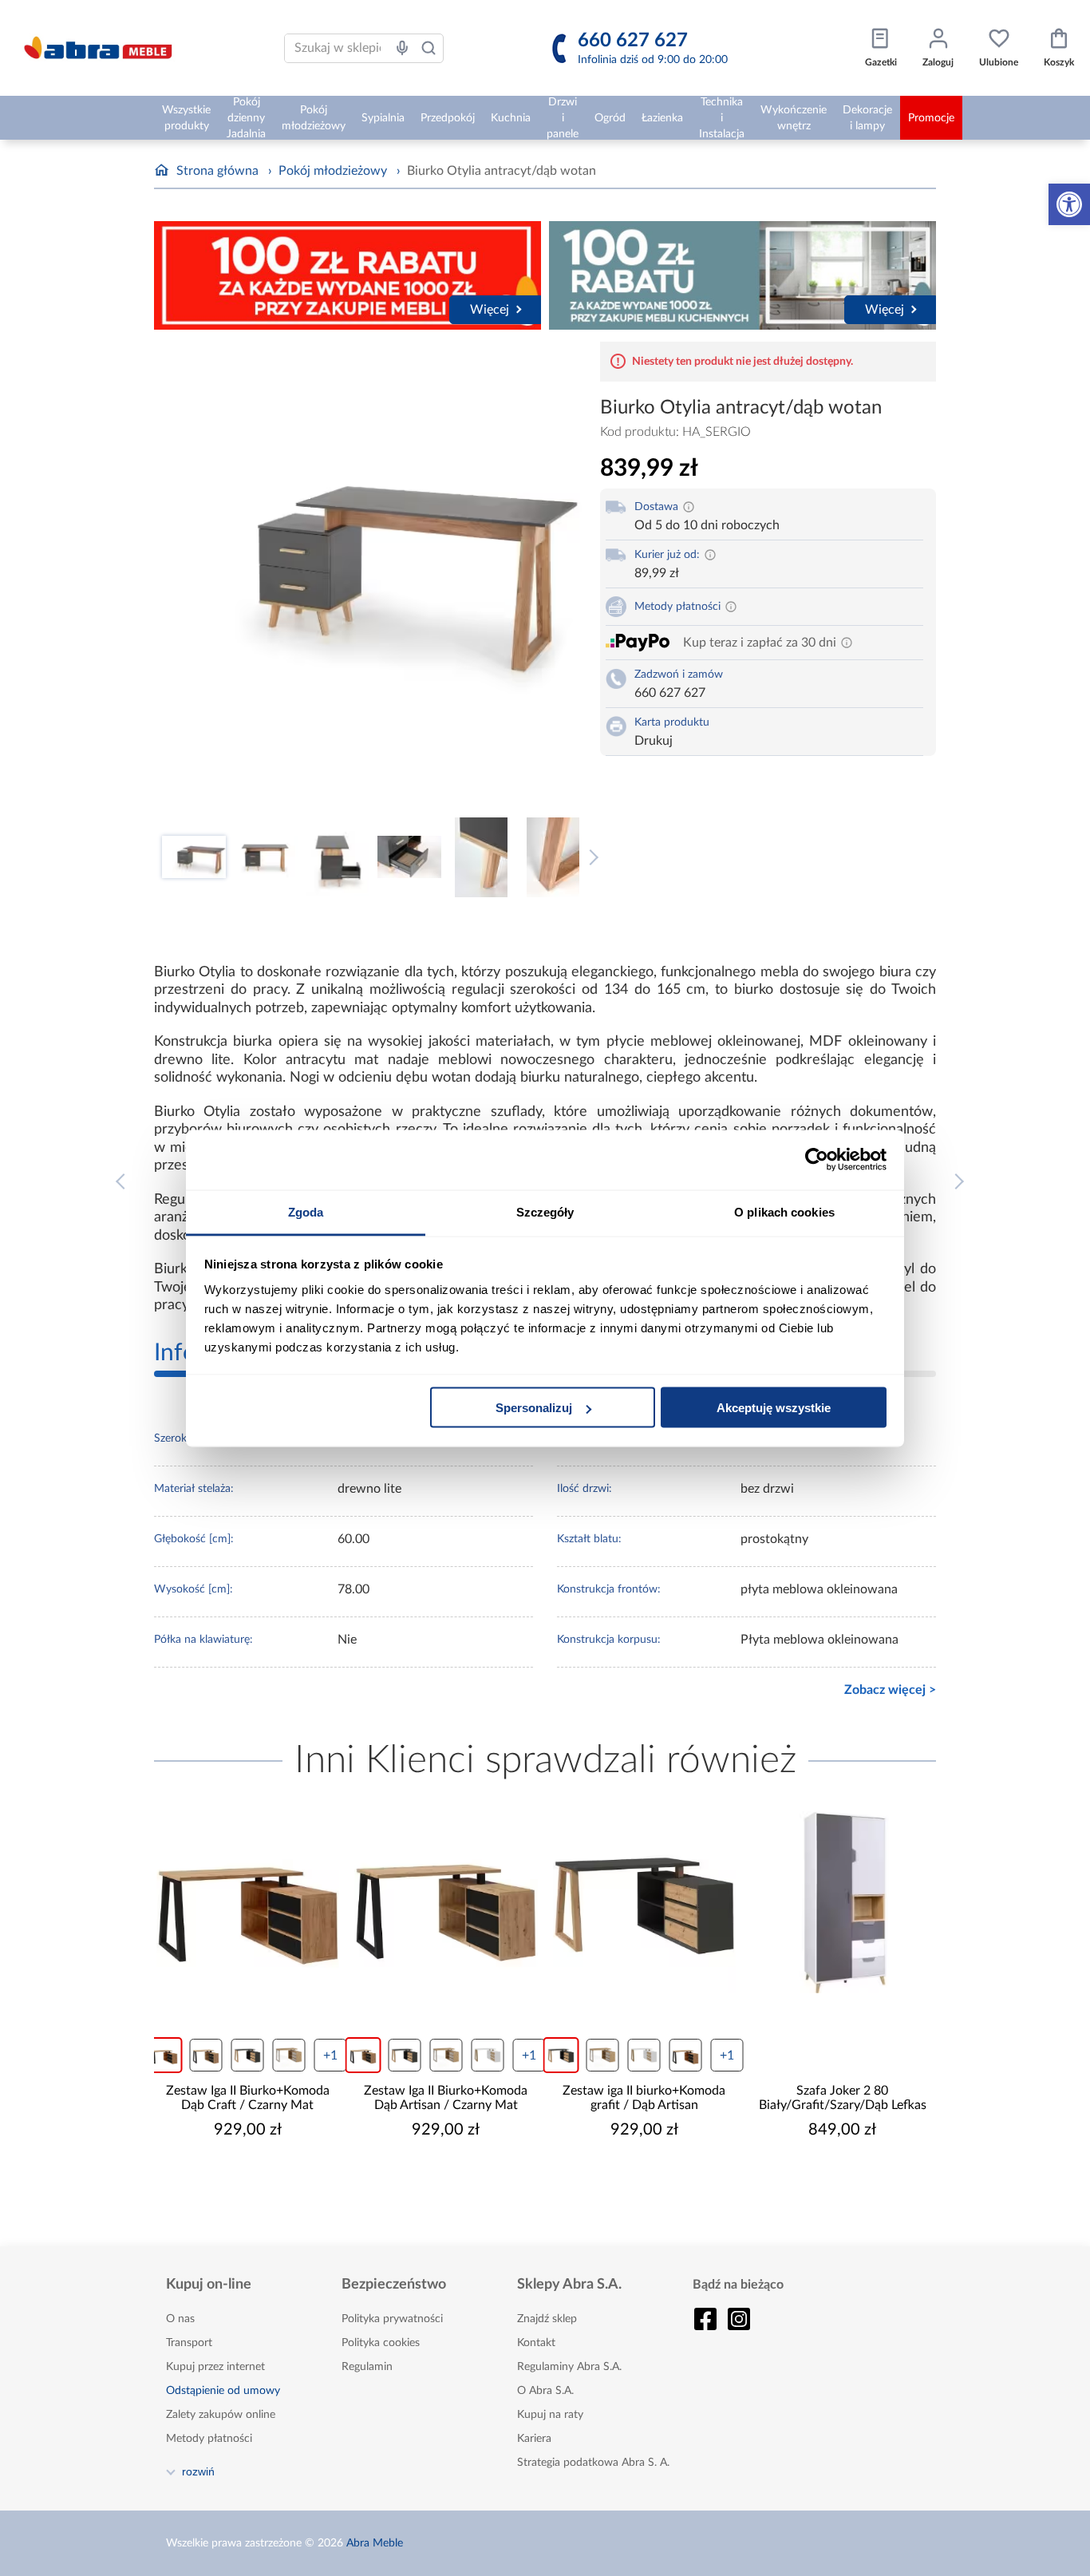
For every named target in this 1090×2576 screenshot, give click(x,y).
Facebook (705, 2319)
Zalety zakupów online (221, 2415)
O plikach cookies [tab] (784, 1211)
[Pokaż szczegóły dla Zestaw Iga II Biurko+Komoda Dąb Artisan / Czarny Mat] (446, 1903)
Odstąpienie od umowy (223, 2391)
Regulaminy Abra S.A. (569, 2367)
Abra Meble (375, 2543)
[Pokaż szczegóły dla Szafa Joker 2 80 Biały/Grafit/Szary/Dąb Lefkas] (843, 1903)
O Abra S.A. (545, 2391)
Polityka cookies (381, 2343)
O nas (180, 2319)
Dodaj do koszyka (258, 2178)
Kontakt (536, 2343)
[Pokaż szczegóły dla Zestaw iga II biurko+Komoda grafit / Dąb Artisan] (644, 1903)
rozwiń (198, 2471)
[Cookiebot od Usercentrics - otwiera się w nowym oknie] (817, 1160)
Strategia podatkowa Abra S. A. (593, 2463)
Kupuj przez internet (215, 2367)
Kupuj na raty (550, 2415)
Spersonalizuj (534, 1408)
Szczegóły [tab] (545, 1211)
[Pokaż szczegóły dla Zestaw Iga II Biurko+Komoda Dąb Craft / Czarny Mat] (248, 1903)
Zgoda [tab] (306, 1211)
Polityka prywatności (392, 2319)
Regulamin (367, 2367)
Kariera (534, 2439)
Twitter (739, 2319)
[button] (1069, 204)
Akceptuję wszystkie (774, 1408)
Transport (189, 2343)
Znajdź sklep (547, 2319)
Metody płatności (209, 2439)
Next (590, 857)
